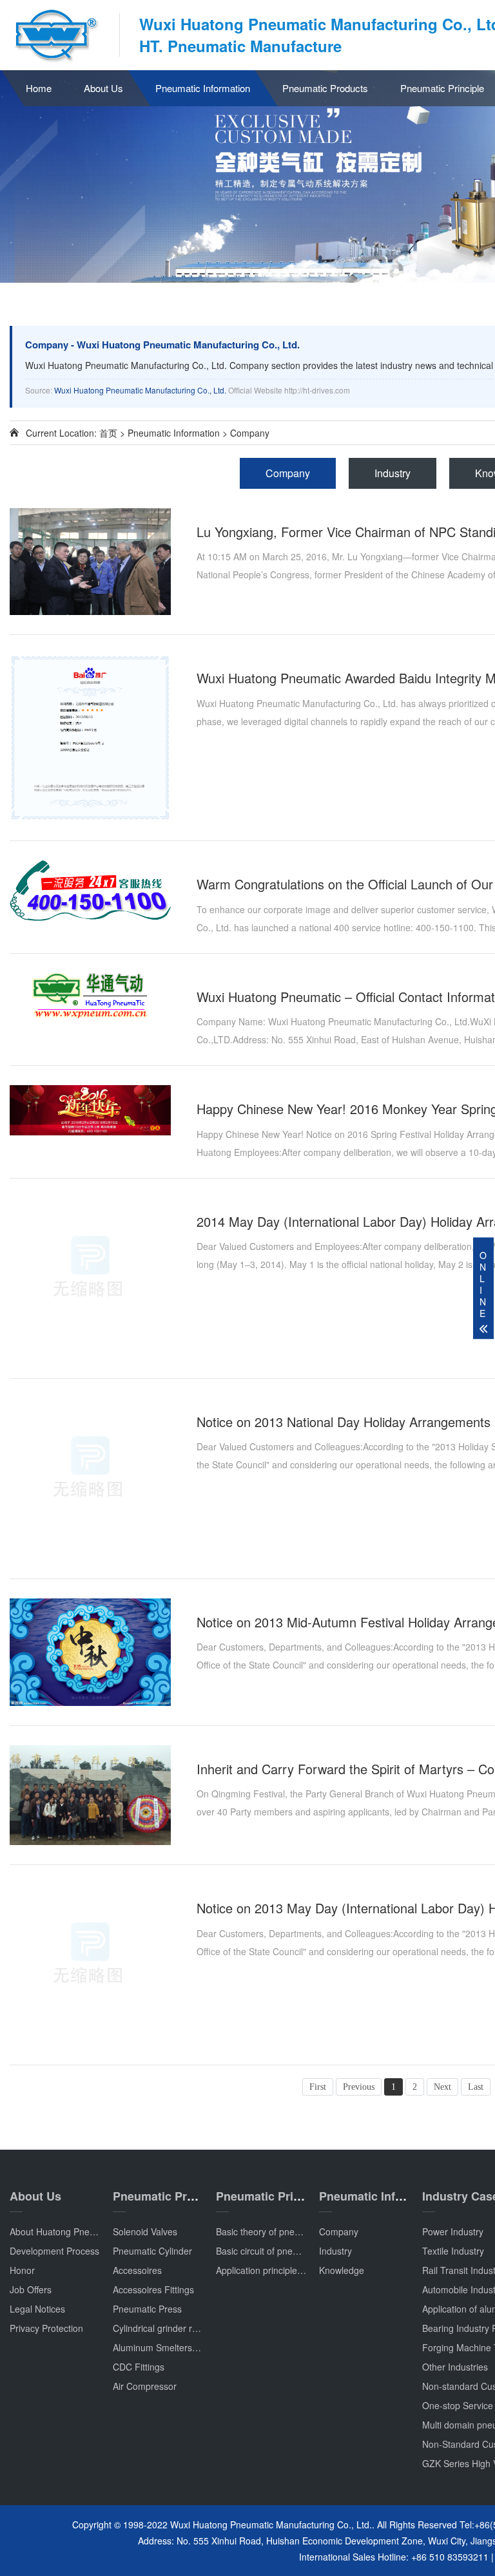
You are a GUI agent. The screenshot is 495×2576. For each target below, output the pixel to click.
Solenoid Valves (145, 2231)
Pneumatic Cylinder (152, 2251)
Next (442, 2087)
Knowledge (342, 2270)
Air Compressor (145, 2386)
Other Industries (455, 2367)
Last (476, 2087)
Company (250, 433)
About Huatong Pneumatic (63, 2231)
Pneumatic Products (325, 88)
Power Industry (453, 2231)
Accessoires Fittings (153, 2289)
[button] (396, 271)
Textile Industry (453, 2251)
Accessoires (137, 2270)
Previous (359, 2087)
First (318, 2087)
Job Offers (31, 2289)
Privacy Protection (46, 2328)
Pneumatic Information (203, 88)
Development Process (54, 2251)
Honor (22, 2270)
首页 (108, 433)
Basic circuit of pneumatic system (284, 2251)
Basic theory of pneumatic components (295, 2231)
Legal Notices (37, 2309)
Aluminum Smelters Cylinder (170, 2347)
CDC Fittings (139, 2367)
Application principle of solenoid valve (292, 2270)
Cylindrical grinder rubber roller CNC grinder (203, 2328)
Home (39, 88)
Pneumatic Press (147, 2309)
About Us (103, 88)
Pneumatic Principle (271, 2196)
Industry (393, 473)
